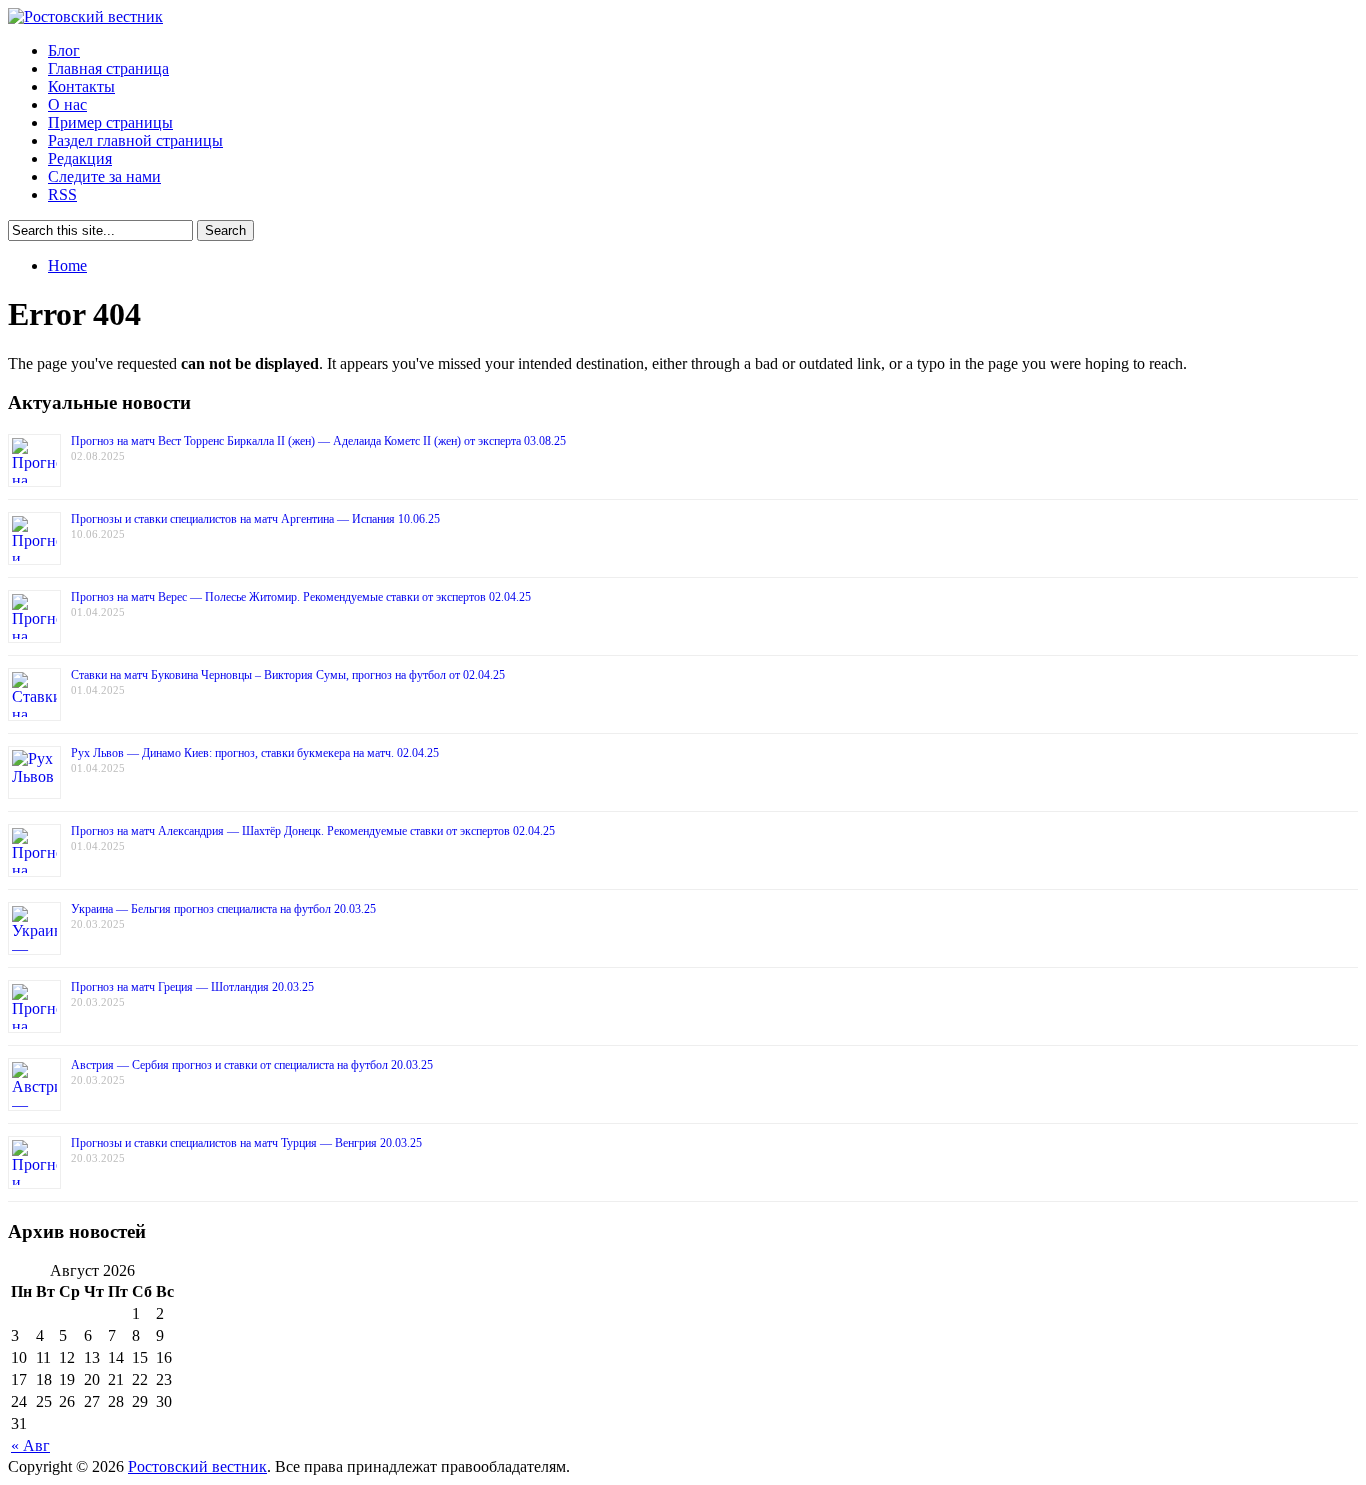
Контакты (81, 86)
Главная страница (108, 68)
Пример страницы (110, 122)
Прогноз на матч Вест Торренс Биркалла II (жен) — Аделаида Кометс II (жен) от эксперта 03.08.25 (318, 441)
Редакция (80, 158)
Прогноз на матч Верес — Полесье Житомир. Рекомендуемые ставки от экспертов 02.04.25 (301, 597)
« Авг (30, 1445)
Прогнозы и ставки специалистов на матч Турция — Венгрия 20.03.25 (246, 1143)
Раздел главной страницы (135, 140)
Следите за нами (104, 176)
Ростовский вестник (197, 1466)
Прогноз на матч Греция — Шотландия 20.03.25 (192, 987)
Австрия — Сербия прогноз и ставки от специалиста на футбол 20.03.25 (252, 1065)
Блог (64, 50)
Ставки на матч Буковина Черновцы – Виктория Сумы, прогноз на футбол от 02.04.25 (288, 675)
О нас (67, 104)
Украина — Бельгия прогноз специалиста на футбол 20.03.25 (223, 909)
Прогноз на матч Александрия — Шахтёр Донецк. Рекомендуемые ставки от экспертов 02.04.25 (313, 831)
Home (67, 265)
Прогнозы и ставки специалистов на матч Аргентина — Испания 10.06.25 (255, 519)
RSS (62, 194)
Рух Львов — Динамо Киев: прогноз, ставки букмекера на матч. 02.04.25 (255, 753)
